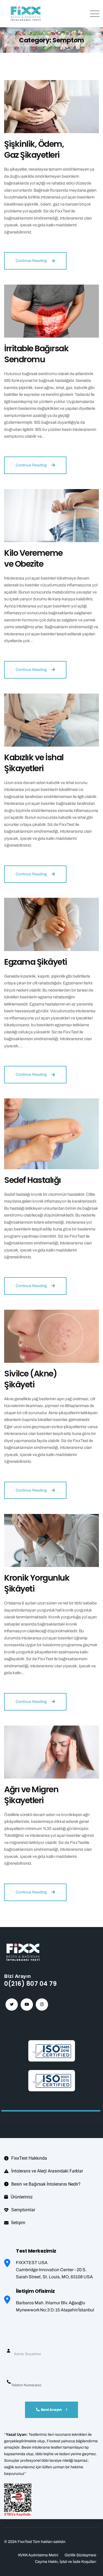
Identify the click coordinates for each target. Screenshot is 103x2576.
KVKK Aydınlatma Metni (38, 2555)
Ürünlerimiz (22, 2197)
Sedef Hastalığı (33, 1180)
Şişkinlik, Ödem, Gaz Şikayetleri (34, 149)
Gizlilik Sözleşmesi (80, 2555)
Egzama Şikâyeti (36, 962)
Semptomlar (23, 2210)
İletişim (18, 2223)
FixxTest (25, 2542)
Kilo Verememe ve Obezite (33, 558)
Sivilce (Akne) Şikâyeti (30, 1379)
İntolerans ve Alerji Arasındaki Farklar (47, 2171)
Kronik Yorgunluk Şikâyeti (37, 1583)
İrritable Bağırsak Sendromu (36, 354)
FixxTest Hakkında (29, 2158)
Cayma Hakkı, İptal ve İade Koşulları (66, 2562)
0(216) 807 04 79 (30, 1984)
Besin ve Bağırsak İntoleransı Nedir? (46, 2184)
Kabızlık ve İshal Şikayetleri (34, 763)
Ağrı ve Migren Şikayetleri (31, 1795)
